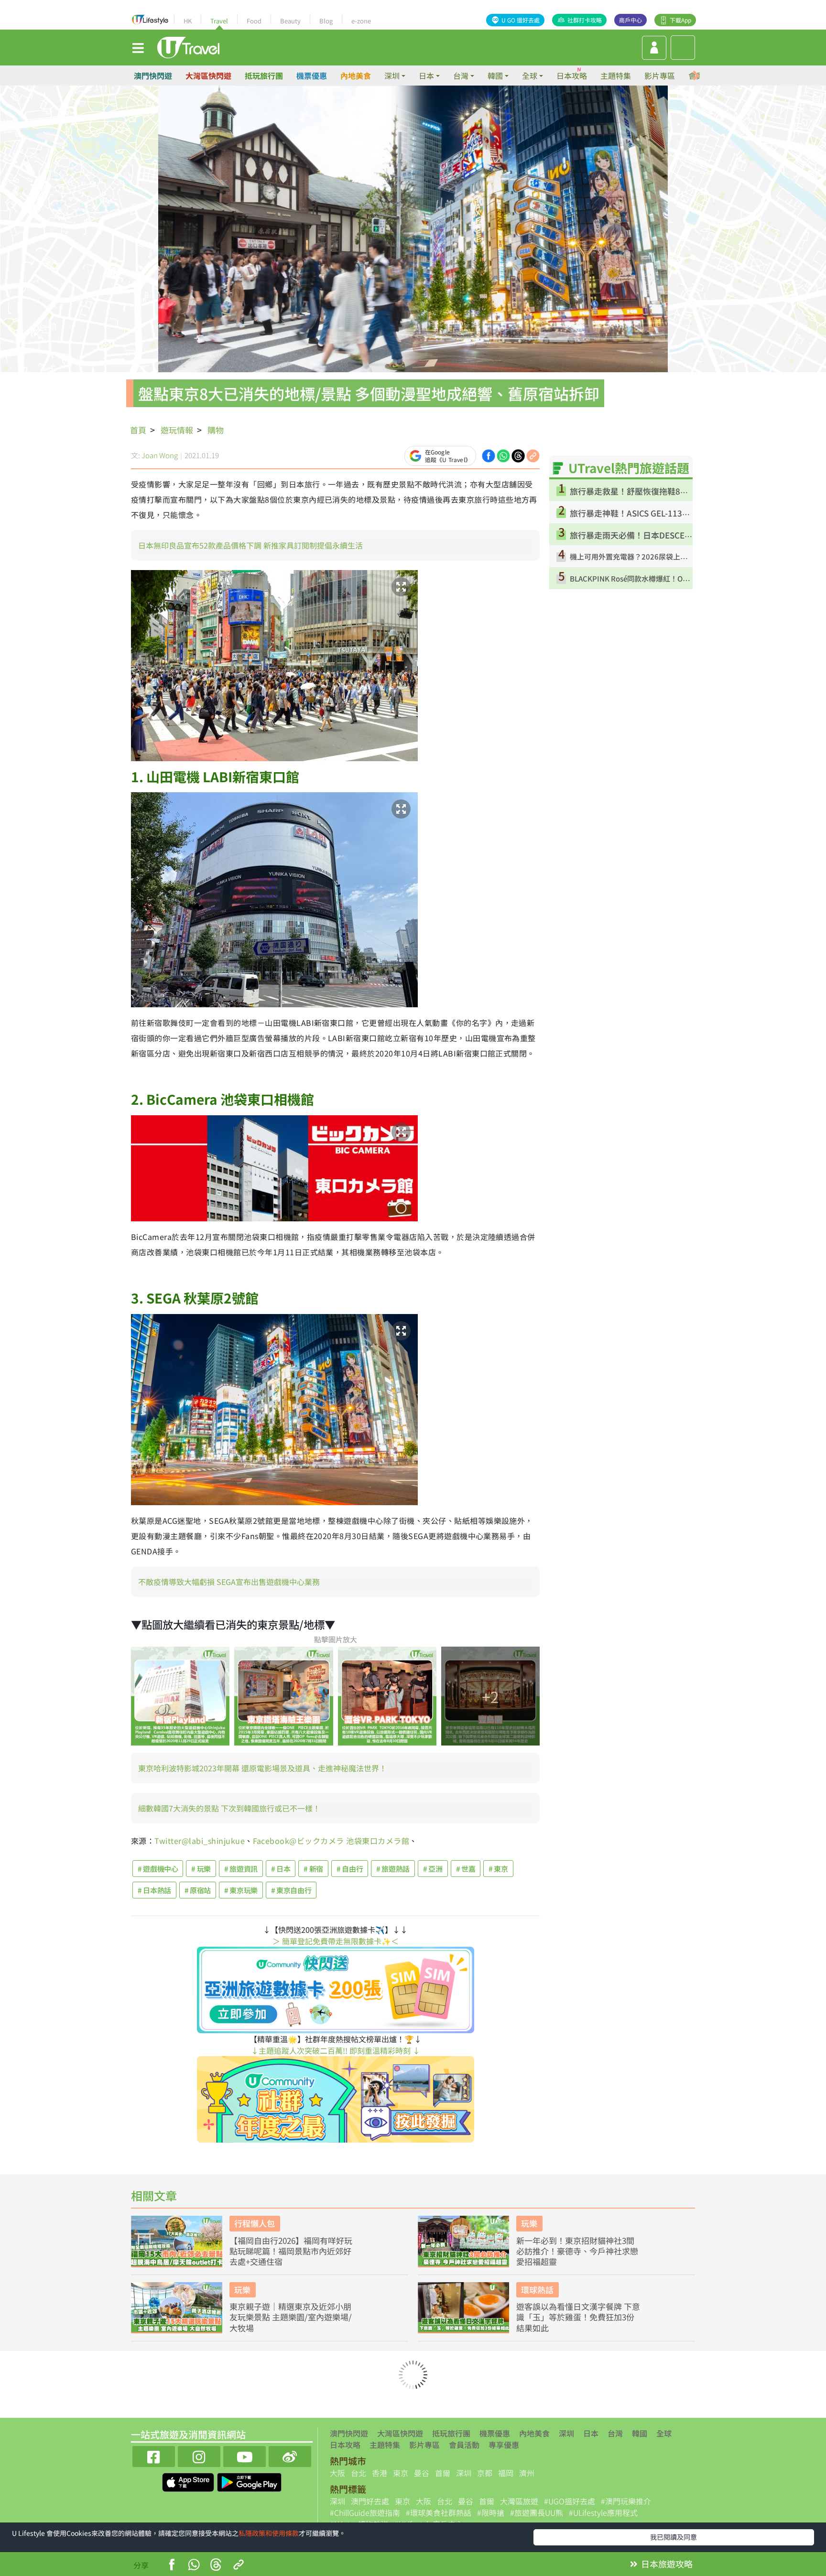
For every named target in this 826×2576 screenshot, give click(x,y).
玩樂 (529, 2223)
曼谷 (422, 2473)
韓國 (640, 2433)
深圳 (566, 2433)
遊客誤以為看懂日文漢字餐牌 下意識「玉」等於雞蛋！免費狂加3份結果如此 (578, 2317)
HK (188, 21)
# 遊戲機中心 (158, 1869)
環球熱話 (537, 2290)
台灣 (615, 2433)
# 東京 (498, 1869)
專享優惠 (504, 2445)
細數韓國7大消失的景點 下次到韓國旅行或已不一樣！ (229, 1808)
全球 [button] (530, 75)
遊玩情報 (177, 430)
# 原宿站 (198, 1890)
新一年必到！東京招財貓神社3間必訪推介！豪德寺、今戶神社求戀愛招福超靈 (577, 2251)
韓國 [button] (495, 75)
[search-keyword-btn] (683, 48)
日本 (591, 2433)
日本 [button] (426, 75)
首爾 (443, 2473)
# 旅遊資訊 (241, 1869)
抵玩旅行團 (264, 75)
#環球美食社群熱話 (439, 2512)
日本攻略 (572, 75)
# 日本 (281, 1869)
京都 (485, 2473)
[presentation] (696, 76)
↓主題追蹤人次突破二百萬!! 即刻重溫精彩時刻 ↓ (336, 2050)
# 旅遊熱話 (393, 1869)
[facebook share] (489, 454)
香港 (380, 2473)
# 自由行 (350, 1869)
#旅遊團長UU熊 (537, 2512)
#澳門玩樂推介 (626, 2501)
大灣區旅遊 (519, 2501)
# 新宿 (313, 1869)
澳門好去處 (370, 2501)
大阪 (337, 2473)
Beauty (290, 21)
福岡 (506, 2473)
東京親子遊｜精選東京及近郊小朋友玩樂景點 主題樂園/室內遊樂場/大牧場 (291, 2317)
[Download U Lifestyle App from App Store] (189, 2481)
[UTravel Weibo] (290, 2455)
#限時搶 (491, 2512)
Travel (219, 21)
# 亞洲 (433, 1869)
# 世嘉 (466, 1869)
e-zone (361, 21)
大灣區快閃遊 (208, 75)
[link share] (533, 454)
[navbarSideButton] (138, 47)
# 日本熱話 (154, 1890)
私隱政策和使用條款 (269, 2533)
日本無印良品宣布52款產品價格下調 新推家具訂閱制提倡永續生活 (250, 545)
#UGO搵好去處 (570, 2501)
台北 (359, 2473)
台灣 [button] (461, 75)
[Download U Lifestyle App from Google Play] (249, 2481)
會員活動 (464, 2445)
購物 (216, 430)
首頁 (138, 430)
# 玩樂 (201, 1869)
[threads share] (518, 454)
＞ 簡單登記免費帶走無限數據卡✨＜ (336, 1941)
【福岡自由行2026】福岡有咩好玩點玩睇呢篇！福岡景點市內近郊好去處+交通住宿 (291, 2251)
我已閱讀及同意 (674, 2537)
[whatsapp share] (503, 454)
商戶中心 (630, 20)
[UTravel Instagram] (199, 2455)
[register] (654, 48)
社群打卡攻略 (585, 20)
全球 (664, 2433)
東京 (401, 2473)
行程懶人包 (255, 2223)
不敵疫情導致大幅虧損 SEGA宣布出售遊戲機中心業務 (229, 1582)
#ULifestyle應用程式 (603, 2512)
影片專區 (660, 75)
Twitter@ (172, 1841)
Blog (326, 21)
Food (254, 21)
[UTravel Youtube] (245, 2455)
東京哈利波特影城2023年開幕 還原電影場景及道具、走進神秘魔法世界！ (262, 1768)
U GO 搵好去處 (521, 20)
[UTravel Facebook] (154, 2455)
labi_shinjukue (217, 1841)
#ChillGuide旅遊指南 (365, 2512)
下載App (680, 20)
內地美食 (356, 75)
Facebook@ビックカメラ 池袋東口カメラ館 (331, 1841)
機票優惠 (312, 75)
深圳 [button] (392, 75)
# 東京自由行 (291, 1890)
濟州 (527, 2473)
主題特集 (616, 75)
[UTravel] (188, 46)
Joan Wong (160, 455)
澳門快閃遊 (153, 75)
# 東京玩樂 (241, 1890)
